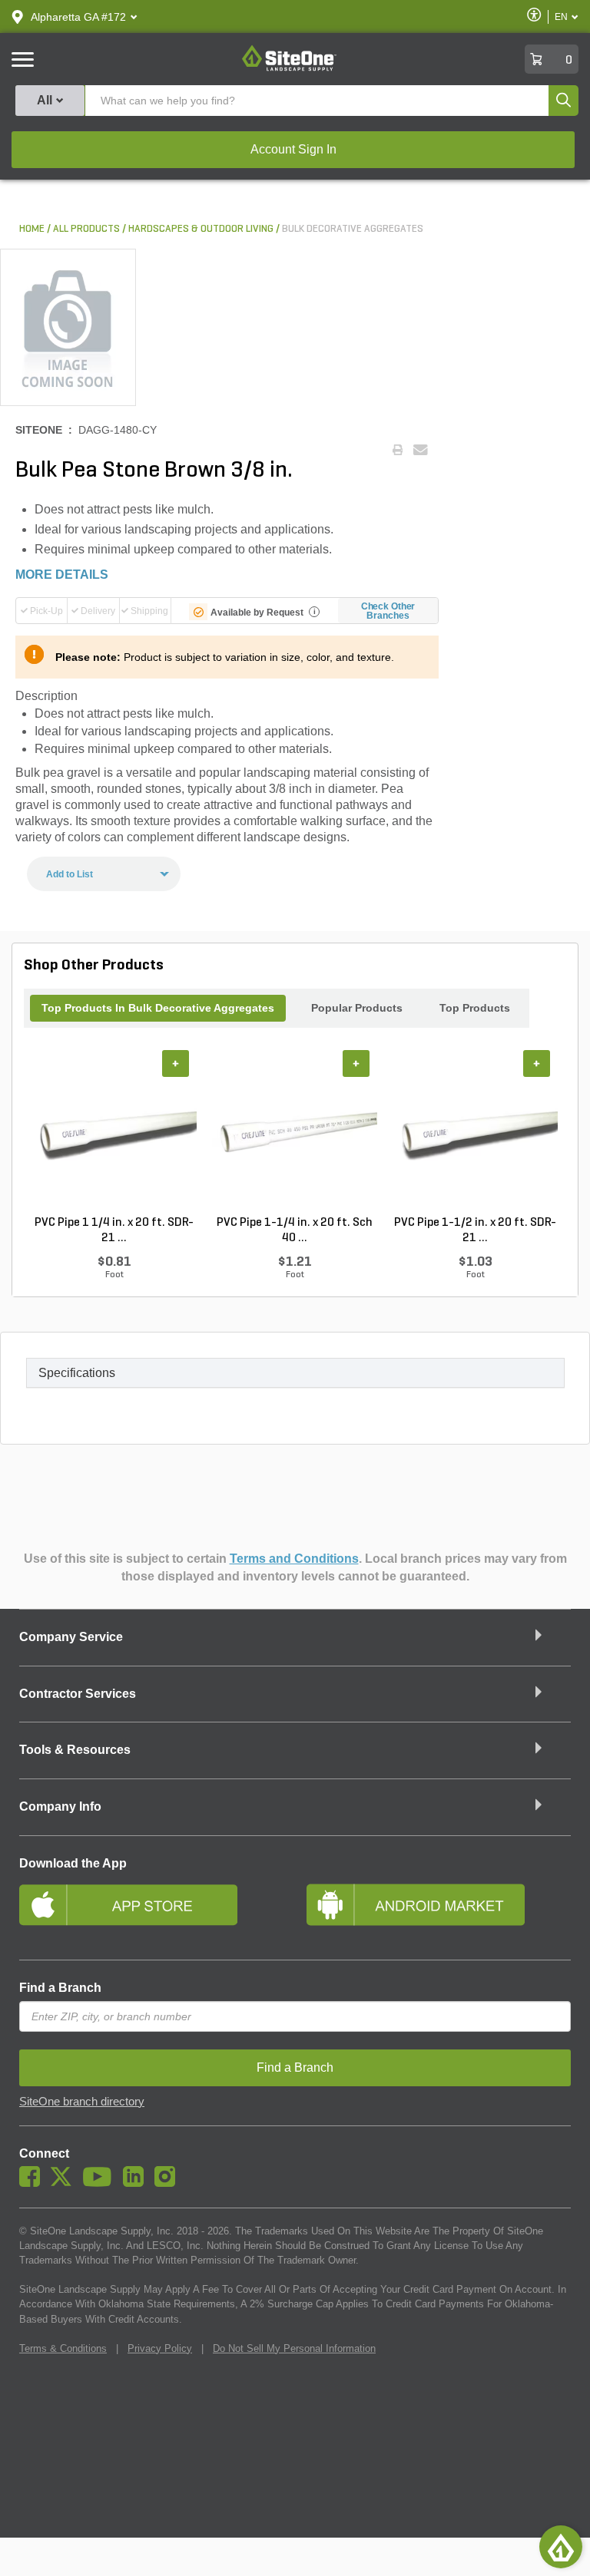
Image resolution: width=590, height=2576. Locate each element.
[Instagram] (169, 2183)
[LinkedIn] (137, 2183)
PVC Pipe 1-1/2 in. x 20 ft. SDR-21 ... (475, 1230)
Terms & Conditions (63, 2348)
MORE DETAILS (62, 575)
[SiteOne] (289, 68)
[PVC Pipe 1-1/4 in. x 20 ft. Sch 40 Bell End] (295, 1132)
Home (32, 229)
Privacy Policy (160, 2348)
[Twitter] (65, 2183)
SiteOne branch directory (82, 2102)
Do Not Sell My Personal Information (294, 2348)
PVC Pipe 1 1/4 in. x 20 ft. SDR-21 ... (114, 1230)
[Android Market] (439, 1911)
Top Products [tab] (475, 1008)
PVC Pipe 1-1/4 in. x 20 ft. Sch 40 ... (295, 1230)
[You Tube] (101, 2183)
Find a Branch (60, 1988)
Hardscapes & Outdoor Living (201, 229)
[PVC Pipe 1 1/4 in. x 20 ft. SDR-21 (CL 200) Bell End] (114, 1132)
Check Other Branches (388, 611)
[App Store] (151, 1911)
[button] (78, 17)
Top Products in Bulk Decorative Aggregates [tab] (158, 1008)
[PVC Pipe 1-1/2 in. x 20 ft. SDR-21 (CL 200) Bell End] (475, 1132)
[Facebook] (33, 2183)
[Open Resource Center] (561, 2547)
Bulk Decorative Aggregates (353, 229)
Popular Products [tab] (357, 1008)
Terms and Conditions (294, 1559)
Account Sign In (293, 149)
